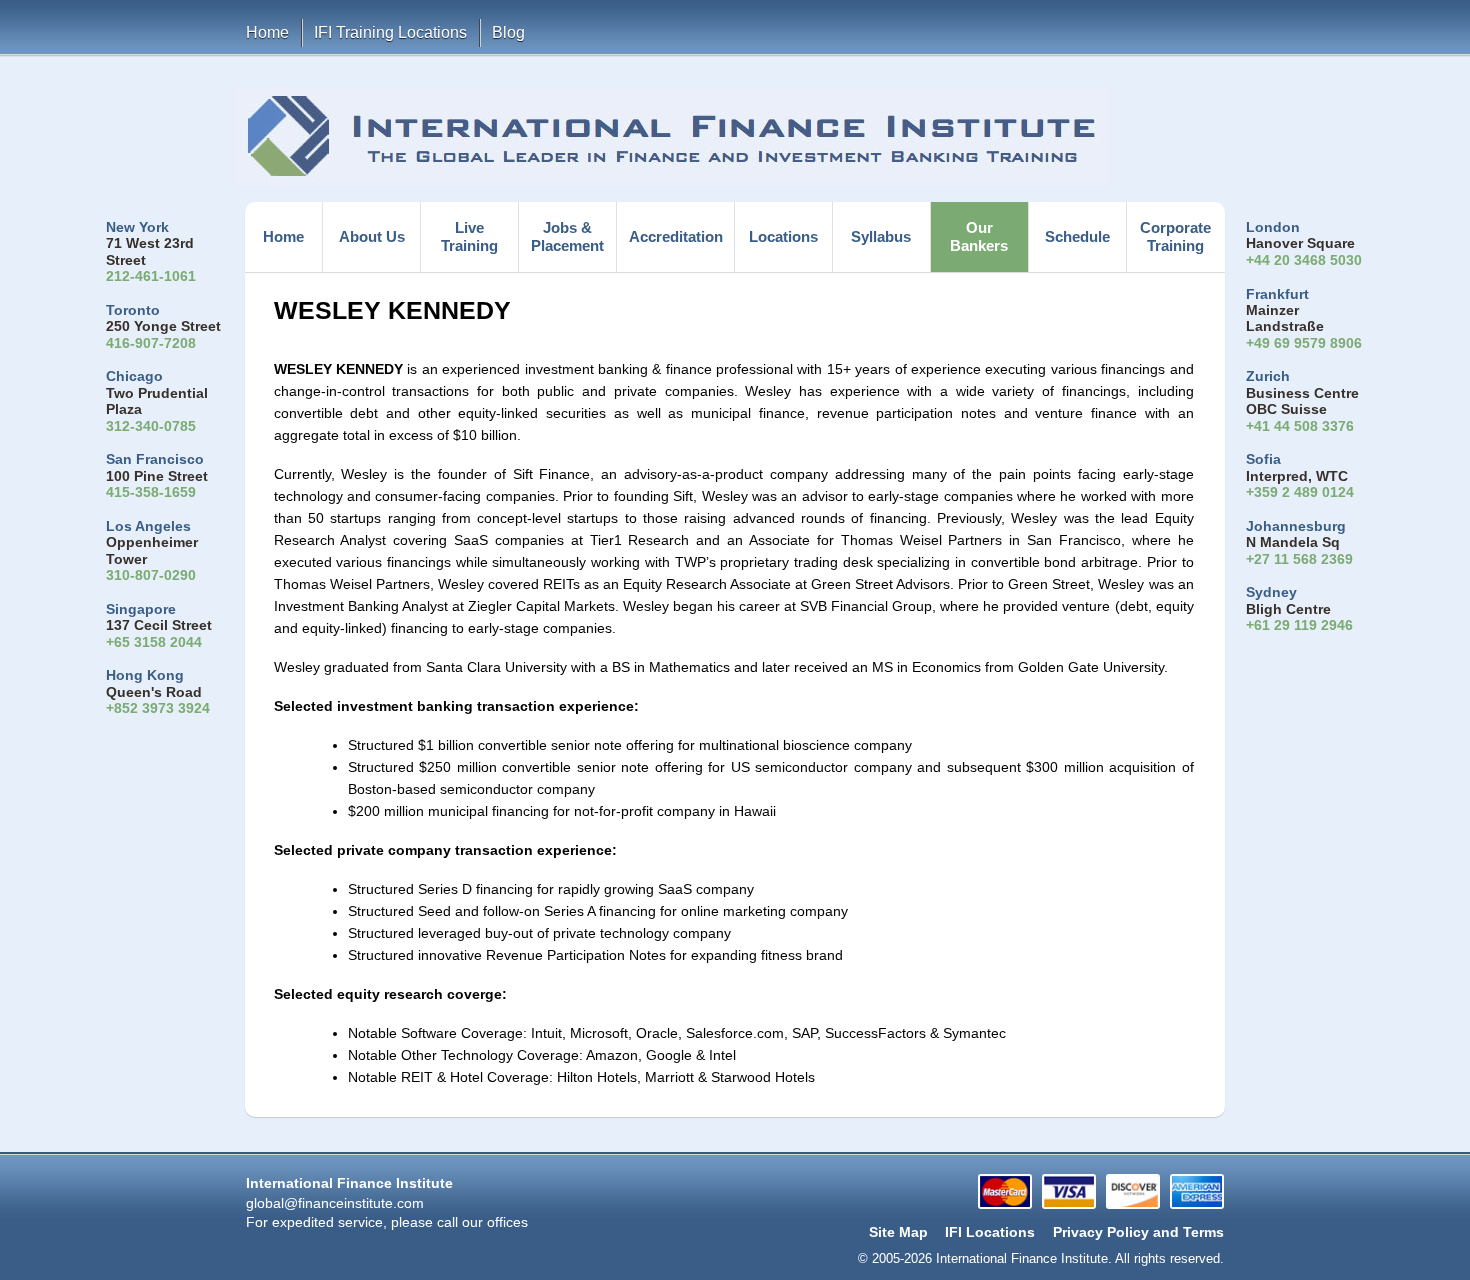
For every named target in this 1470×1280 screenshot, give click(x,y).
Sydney (1271, 592)
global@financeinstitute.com (335, 1203)
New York (137, 227)
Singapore (141, 609)
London (1273, 227)
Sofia (1263, 459)
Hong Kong (145, 675)
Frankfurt (1277, 294)
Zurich (1268, 376)
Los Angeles (148, 526)
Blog (508, 32)
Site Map (898, 1232)
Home (267, 32)
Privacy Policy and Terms (1138, 1232)
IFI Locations (990, 1232)
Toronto (133, 310)
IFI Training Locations (390, 32)
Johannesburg (1296, 526)
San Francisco (155, 459)
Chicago (134, 376)
